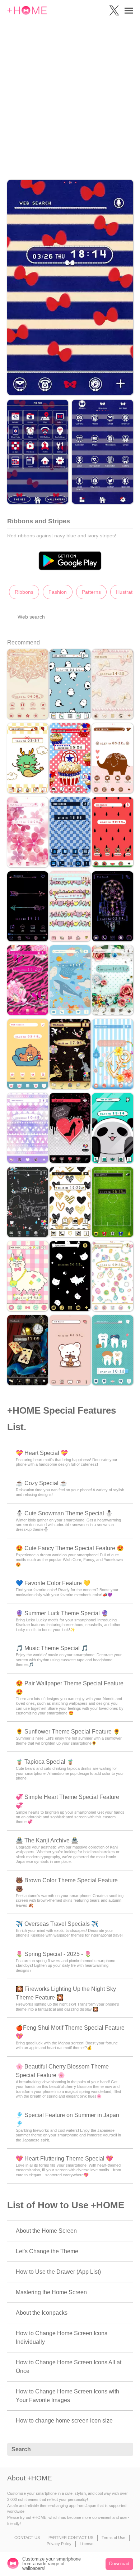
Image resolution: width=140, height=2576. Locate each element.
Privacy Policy (59, 2544)
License (87, 2544)
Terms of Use (113, 2538)
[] (124, 2449)
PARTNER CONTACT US (71, 2538)
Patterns (91, 592)
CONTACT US (27, 2538)
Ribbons (24, 592)
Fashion (58, 592)
